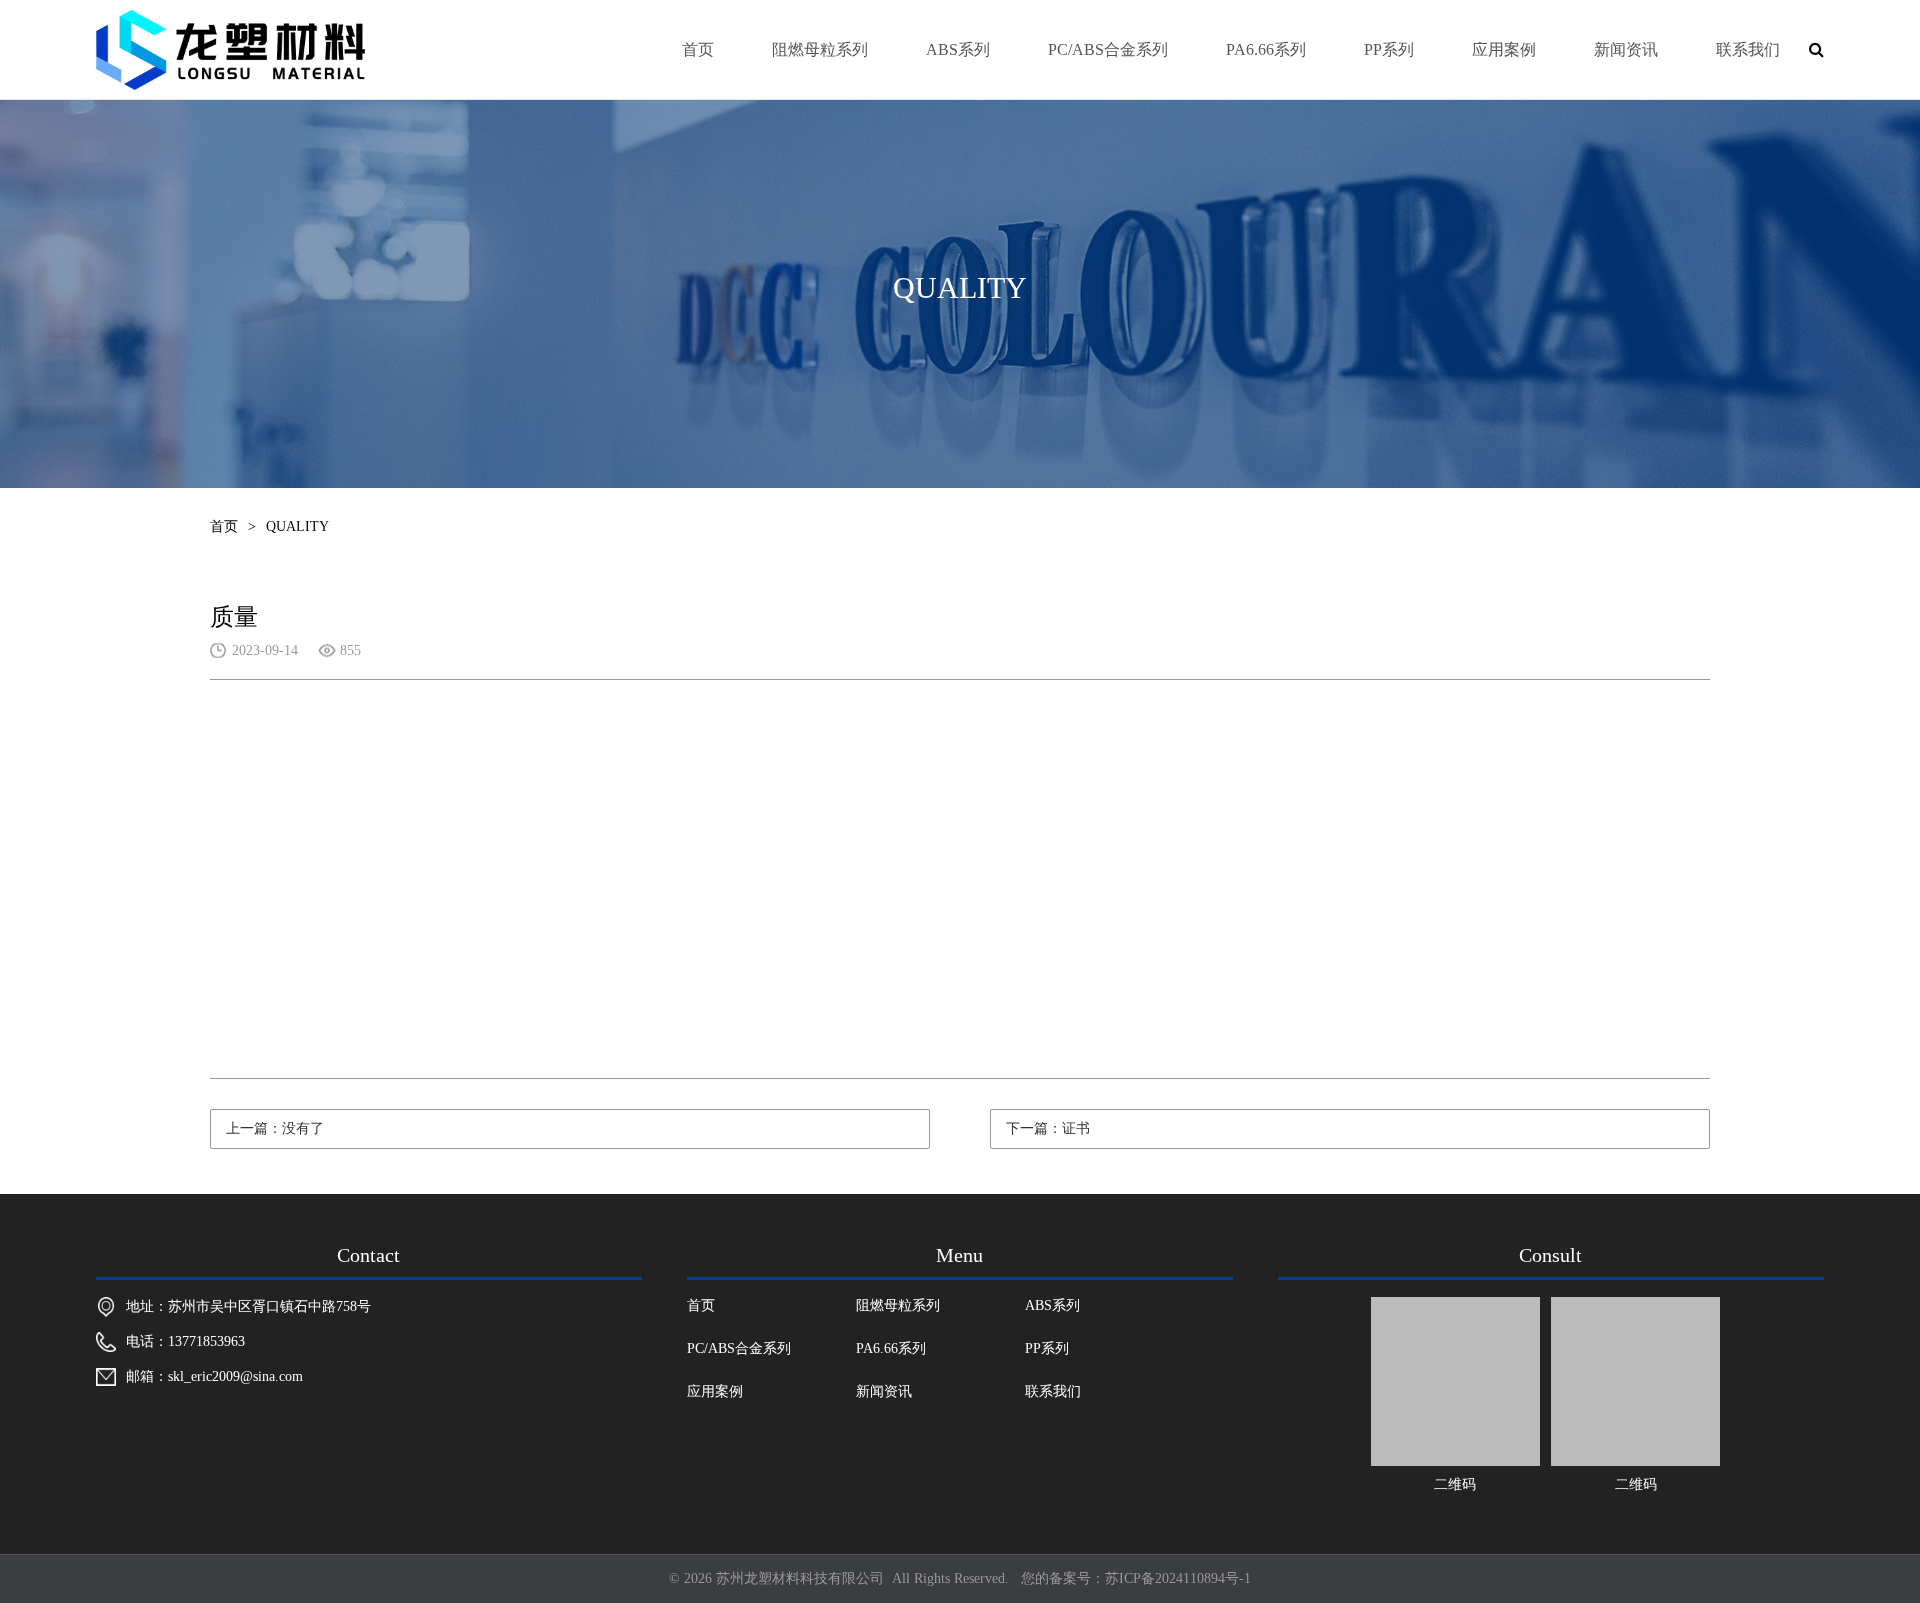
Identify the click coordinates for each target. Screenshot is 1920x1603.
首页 (698, 49)
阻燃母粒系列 (820, 49)
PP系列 (1389, 49)
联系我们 (1748, 49)
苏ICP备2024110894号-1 (1178, 1578)
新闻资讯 (1626, 49)
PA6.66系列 (1266, 49)
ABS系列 (958, 49)
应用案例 (1504, 49)
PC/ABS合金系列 (1108, 49)
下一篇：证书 (1048, 1128)
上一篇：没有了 (275, 1128)
